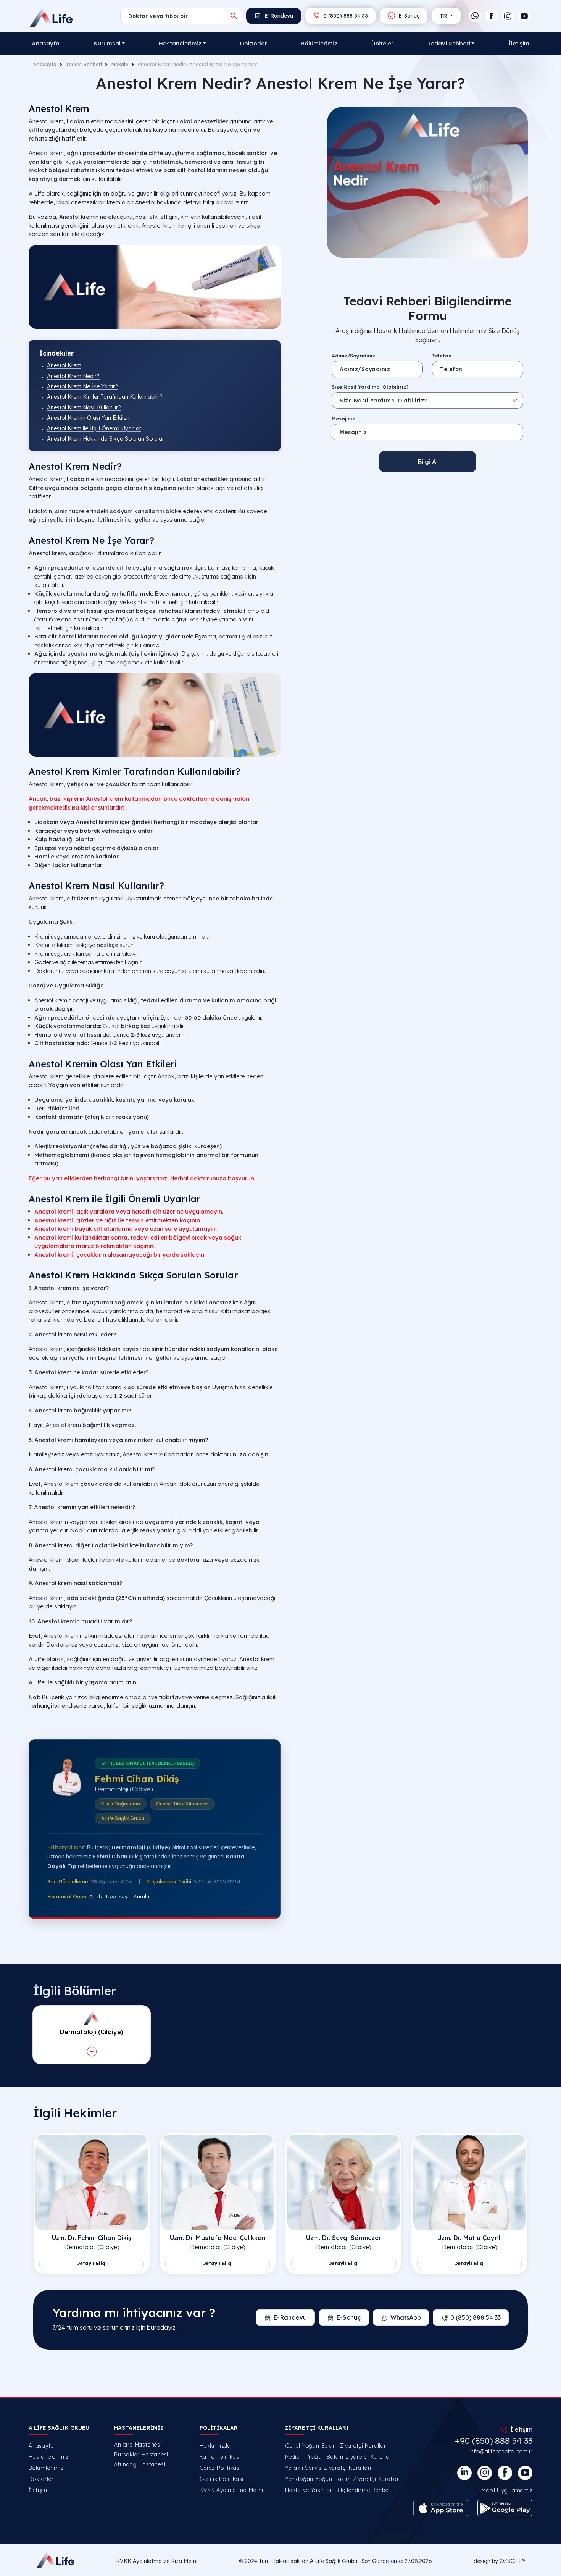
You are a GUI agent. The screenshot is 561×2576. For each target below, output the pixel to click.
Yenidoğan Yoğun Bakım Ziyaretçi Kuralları (343, 2479)
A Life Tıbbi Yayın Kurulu (119, 1896)
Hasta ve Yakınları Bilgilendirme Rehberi (339, 2490)
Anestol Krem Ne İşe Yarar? (82, 386)
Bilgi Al (428, 462)
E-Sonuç (408, 16)
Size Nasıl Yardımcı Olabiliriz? (370, 387)
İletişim (519, 43)
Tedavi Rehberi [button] (449, 43)
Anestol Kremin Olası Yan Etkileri (88, 418)
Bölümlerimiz (319, 43)
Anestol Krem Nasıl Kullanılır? (84, 407)
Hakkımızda (215, 2446)
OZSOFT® (512, 2561)
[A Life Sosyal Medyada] (525, 2473)
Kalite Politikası (220, 2457)
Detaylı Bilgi (92, 2263)
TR (444, 16)
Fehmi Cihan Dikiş (137, 1779)
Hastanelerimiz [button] (180, 43)
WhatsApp (406, 2317)
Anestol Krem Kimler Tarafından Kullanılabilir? (105, 397)
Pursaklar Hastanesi (141, 2455)
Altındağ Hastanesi (140, 2464)
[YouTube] (524, 16)
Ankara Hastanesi (138, 2445)
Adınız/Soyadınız (353, 355)
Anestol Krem (64, 365)
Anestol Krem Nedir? (73, 376)
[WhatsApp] (475, 16)
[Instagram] (508, 16)
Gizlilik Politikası (222, 2479)
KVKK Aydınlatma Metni (231, 2490)
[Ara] (234, 16)
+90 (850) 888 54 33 (493, 2441)
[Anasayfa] (52, 17)
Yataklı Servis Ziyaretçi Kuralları (328, 2468)
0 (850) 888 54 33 (345, 16)
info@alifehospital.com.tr (501, 2451)
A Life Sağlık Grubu (334, 2561)
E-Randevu (278, 16)
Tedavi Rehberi (84, 64)
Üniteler (382, 43)
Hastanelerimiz (49, 2457)
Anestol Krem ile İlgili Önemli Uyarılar (94, 428)
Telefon (442, 355)
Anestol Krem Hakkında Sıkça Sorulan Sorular (106, 439)
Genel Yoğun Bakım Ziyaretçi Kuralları (336, 2446)
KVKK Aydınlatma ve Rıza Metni (157, 2561)
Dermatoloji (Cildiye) (92, 2247)
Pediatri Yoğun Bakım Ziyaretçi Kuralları (339, 2457)
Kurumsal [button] (107, 43)
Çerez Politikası (220, 2468)
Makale (120, 64)
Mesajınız (343, 418)
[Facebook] (491, 16)
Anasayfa (46, 43)
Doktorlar (254, 43)
